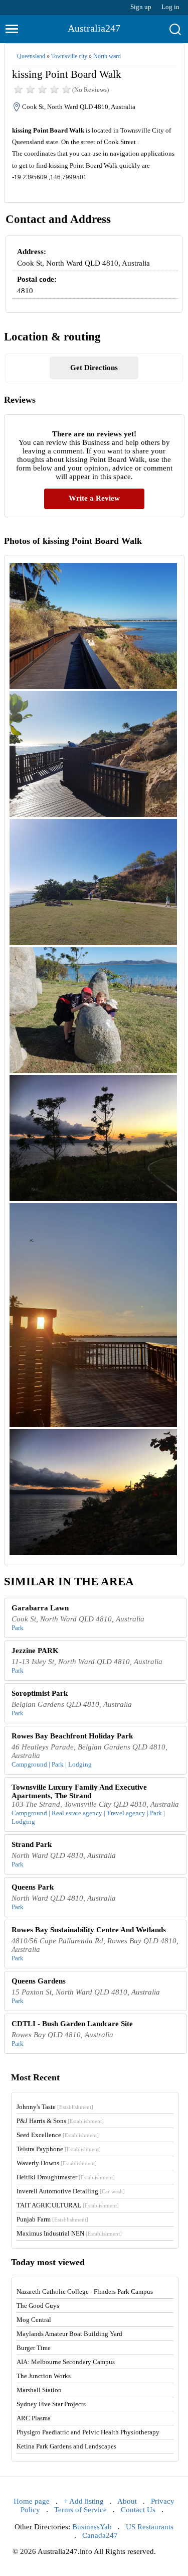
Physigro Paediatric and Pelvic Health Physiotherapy (88, 2432)
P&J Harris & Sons (60, 2121)
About (127, 2501)
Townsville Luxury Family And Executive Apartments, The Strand (79, 1791)
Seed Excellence (58, 2135)
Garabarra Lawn (40, 1608)
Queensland (31, 56)
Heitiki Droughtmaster (66, 2177)
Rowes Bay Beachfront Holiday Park (72, 1736)
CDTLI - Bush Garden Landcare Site (72, 2024)
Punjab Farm (52, 2219)
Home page (32, 2501)
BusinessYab (92, 2527)
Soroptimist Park (40, 1693)
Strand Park (32, 1844)
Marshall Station (39, 2390)
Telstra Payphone (59, 2149)
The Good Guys (38, 2306)
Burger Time (34, 2348)
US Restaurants (150, 2527)
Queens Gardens (39, 1981)
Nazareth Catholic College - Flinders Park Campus (85, 2292)
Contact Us (138, 2510)
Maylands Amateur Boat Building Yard (69, 2334)
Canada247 (100, 2535)
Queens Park (33, 1887)
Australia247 (94, 28)
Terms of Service (80, 2510)
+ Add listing (84, 2501)
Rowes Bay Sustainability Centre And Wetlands (89, 1930)
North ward (107, 56)
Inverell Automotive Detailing (71, 2191)
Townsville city (69, 56)
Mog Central (34, 2320)
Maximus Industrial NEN (69, 2233)
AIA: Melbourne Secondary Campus (66, 2362)
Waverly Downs (57, 2163)
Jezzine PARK (35, 1651)
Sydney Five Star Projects (51, 2404)
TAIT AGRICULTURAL (68, 2205)
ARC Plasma (34, 2418)
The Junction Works (44, 2376)
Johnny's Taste (55, 2107)
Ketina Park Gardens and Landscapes (66, 2446)
